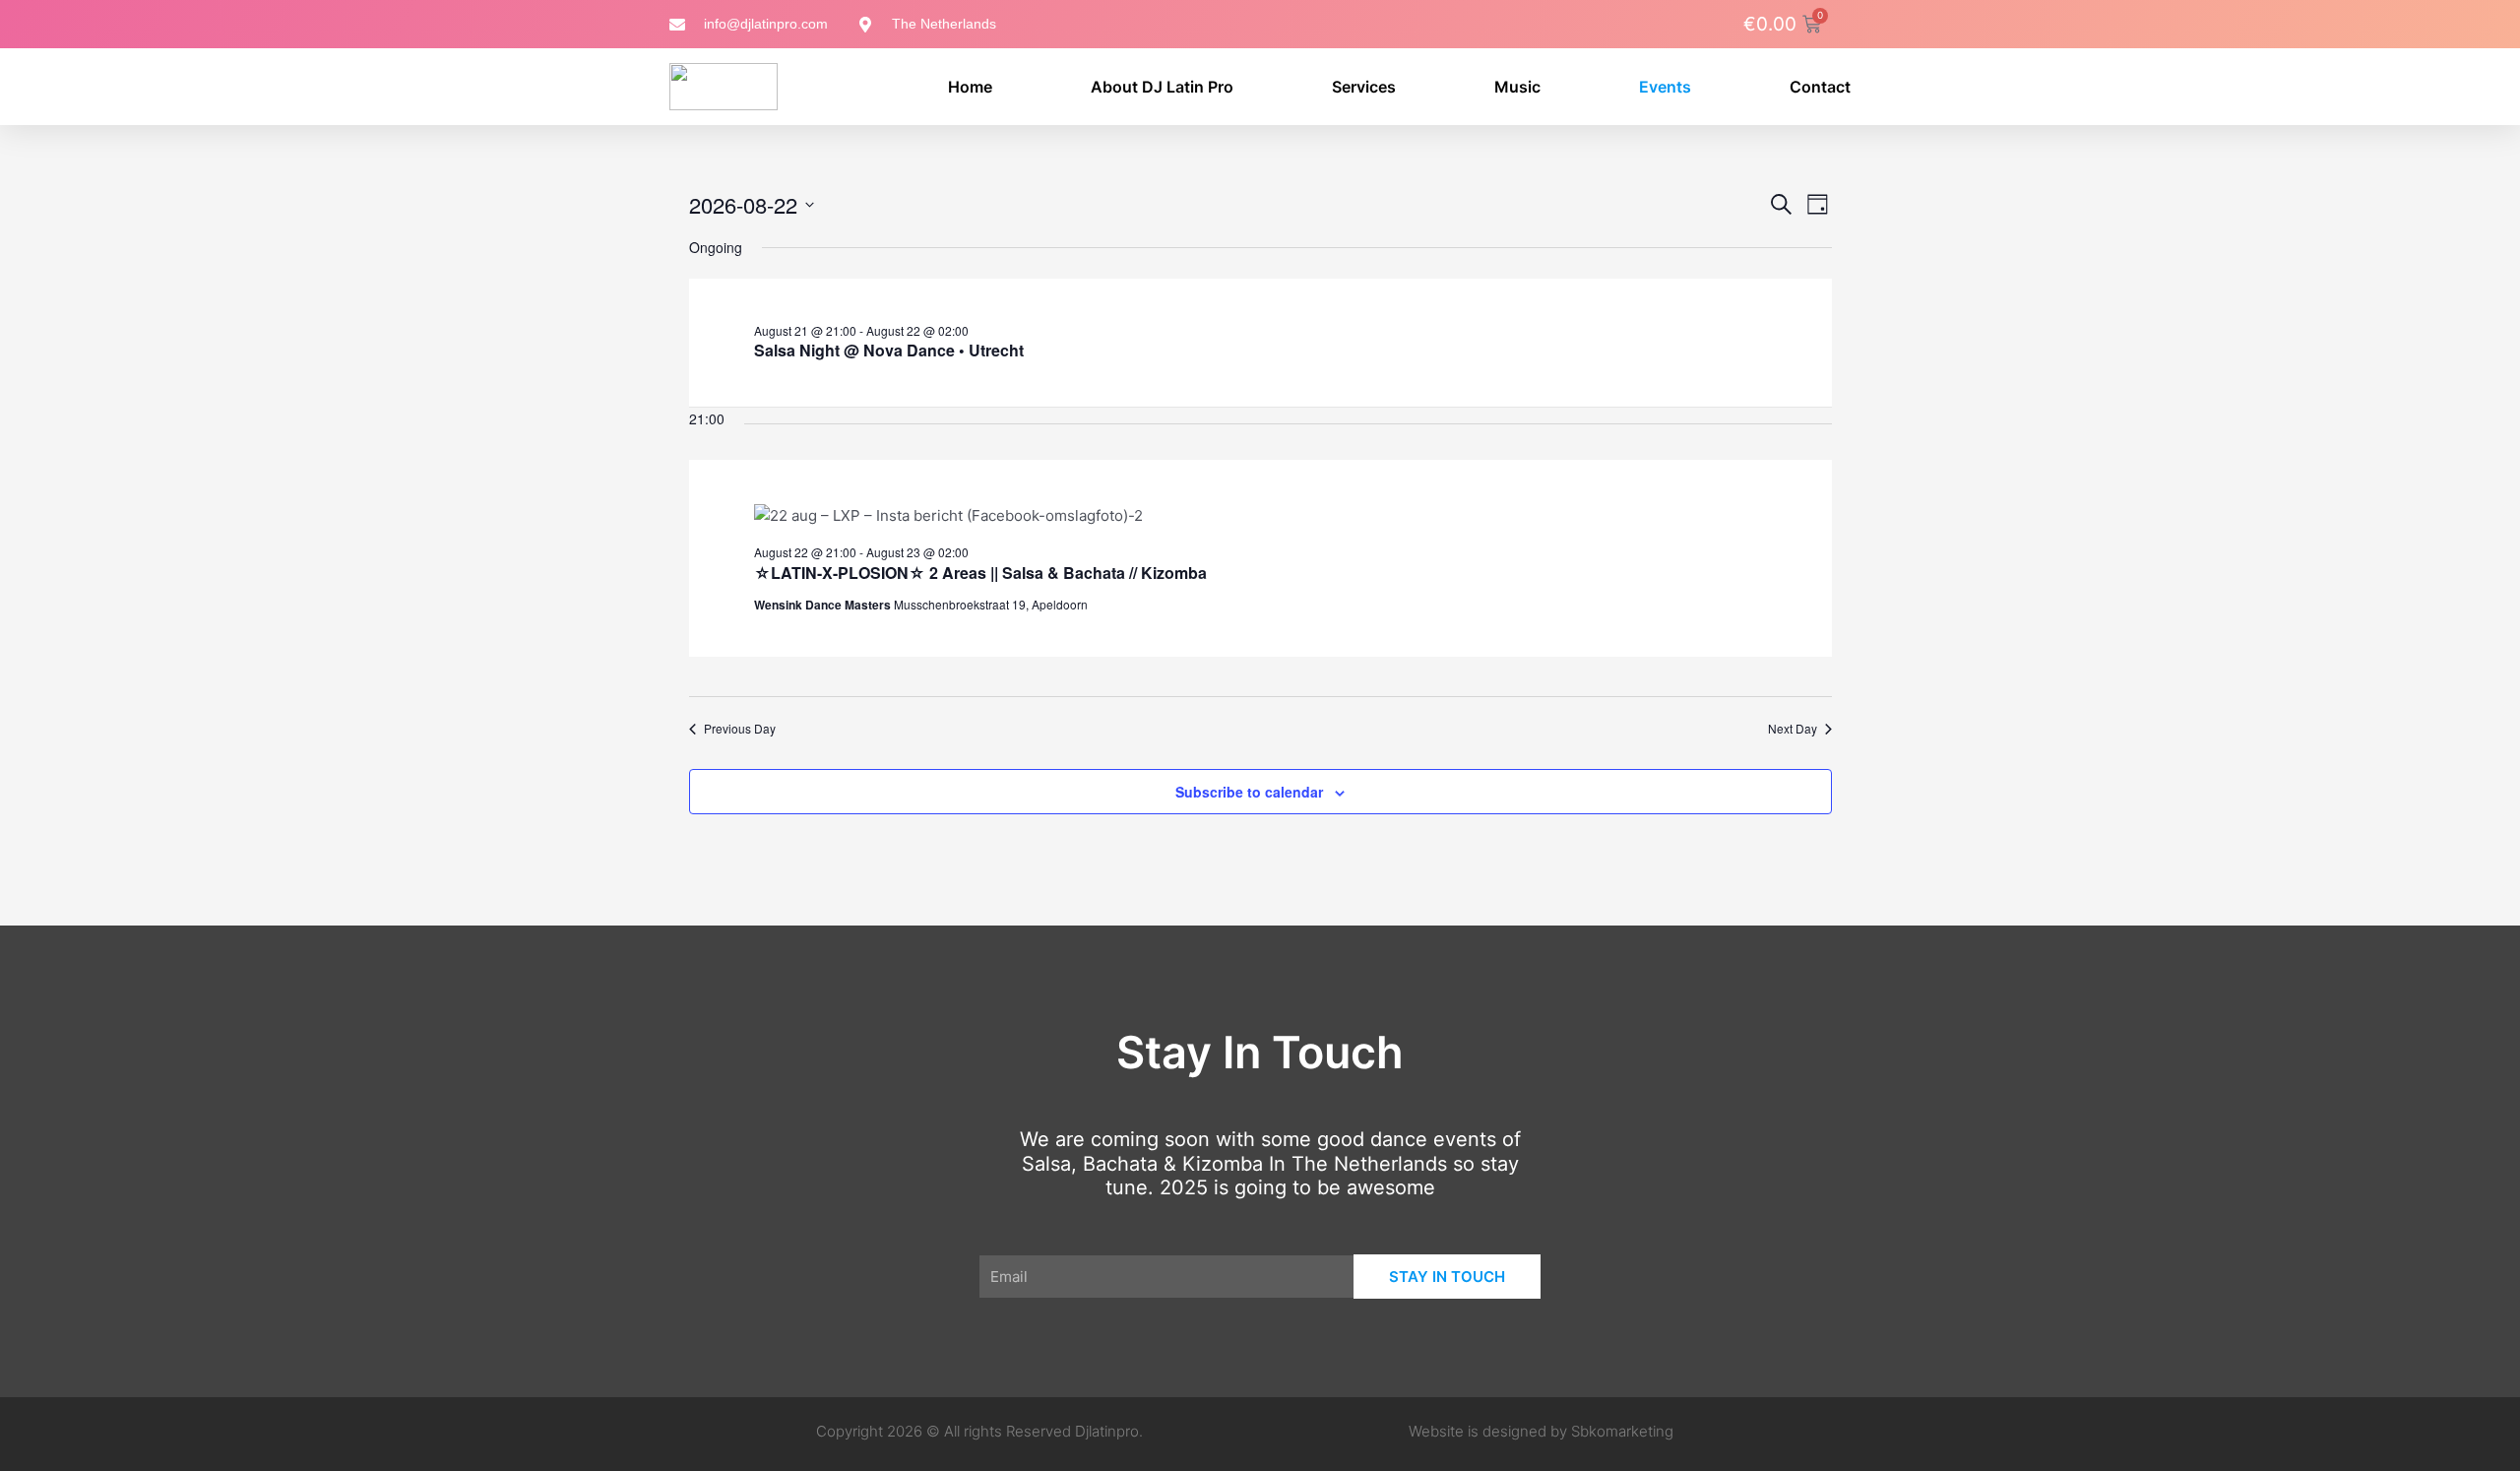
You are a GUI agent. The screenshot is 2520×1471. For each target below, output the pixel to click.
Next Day (1793, 729)
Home (970, 87)
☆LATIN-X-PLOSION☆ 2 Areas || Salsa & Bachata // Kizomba (980, 573)
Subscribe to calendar (1249, 792)
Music (1517, 87)
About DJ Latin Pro (1162, 87)
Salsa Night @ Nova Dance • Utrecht (889, 350)
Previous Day (740, 729)
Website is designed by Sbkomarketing (1541, 1431)
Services (1364, 87)
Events (1665, 87)
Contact (1820, 87)
